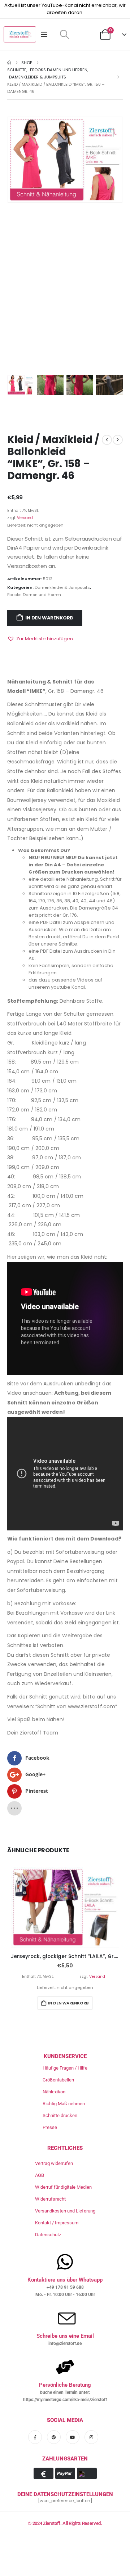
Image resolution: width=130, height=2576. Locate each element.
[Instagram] (91, 2437)
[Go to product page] (65, 1908)
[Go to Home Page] (9, 63)
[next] (118, 440)
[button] (64, 35)
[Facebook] (35, 2437)
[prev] (107, 440)
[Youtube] (73, 2437)
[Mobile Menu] (46, 35)
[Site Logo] (20, 34)
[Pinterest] (54, 2437)
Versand (25, 518)
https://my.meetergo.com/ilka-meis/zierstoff (65, 2400)
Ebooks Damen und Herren (34, 595)
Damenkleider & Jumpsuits (62, 587)
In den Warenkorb (49, 618)
